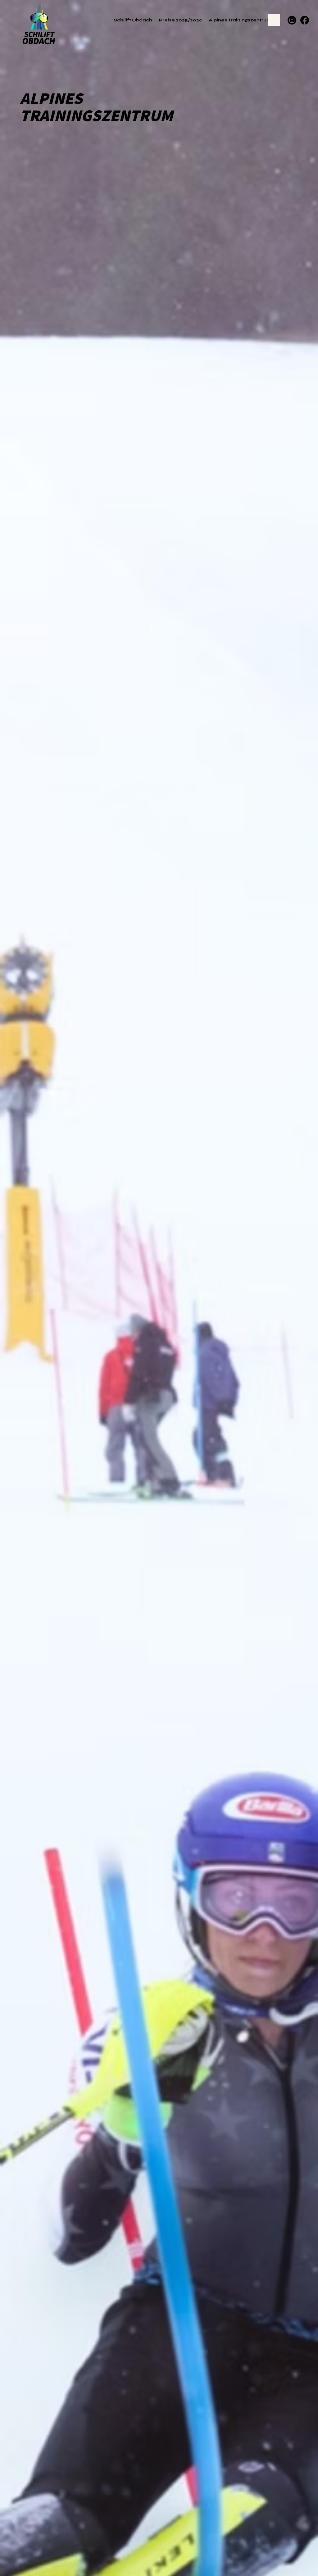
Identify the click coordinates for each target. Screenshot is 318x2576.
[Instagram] (292, 20)
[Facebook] (305, 20)
